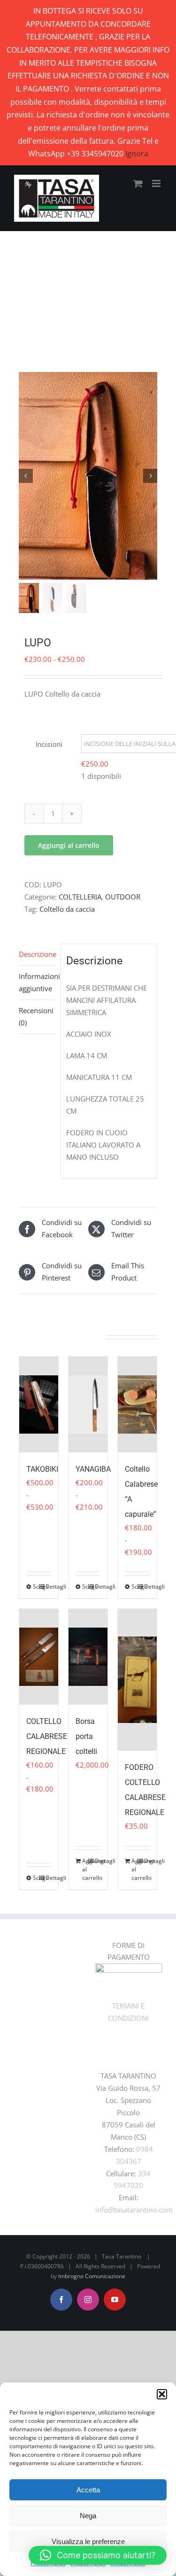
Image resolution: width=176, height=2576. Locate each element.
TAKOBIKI (42, 1469)
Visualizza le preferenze (88, 2541)
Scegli (36, 1587)
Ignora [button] (137, 154)
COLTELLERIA (80, 897)
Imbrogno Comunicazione (92, 2276)
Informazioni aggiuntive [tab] (37, 982)
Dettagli (48, 1587)
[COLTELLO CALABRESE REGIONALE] (39, 1657)
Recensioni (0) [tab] (36, 1016)
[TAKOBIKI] (39, 1404)
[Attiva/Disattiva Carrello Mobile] (138, 183)
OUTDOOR (123, 897)
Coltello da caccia (67, 909)
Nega (88, 2516)
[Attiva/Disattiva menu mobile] (157, 183)
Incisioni (49, 745)
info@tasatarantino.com (134, 2210)
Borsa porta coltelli (86, 1736)
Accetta (88, 2490)
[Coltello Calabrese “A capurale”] (137, 1404)
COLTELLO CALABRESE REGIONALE (47, 1736)
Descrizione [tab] (37, 954)
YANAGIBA (93, 1469)
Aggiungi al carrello (69, 845)
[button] (162, 2394)
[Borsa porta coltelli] (88, 1657)
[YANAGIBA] (88, 1404)
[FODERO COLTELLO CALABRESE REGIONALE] (137, 1680)
